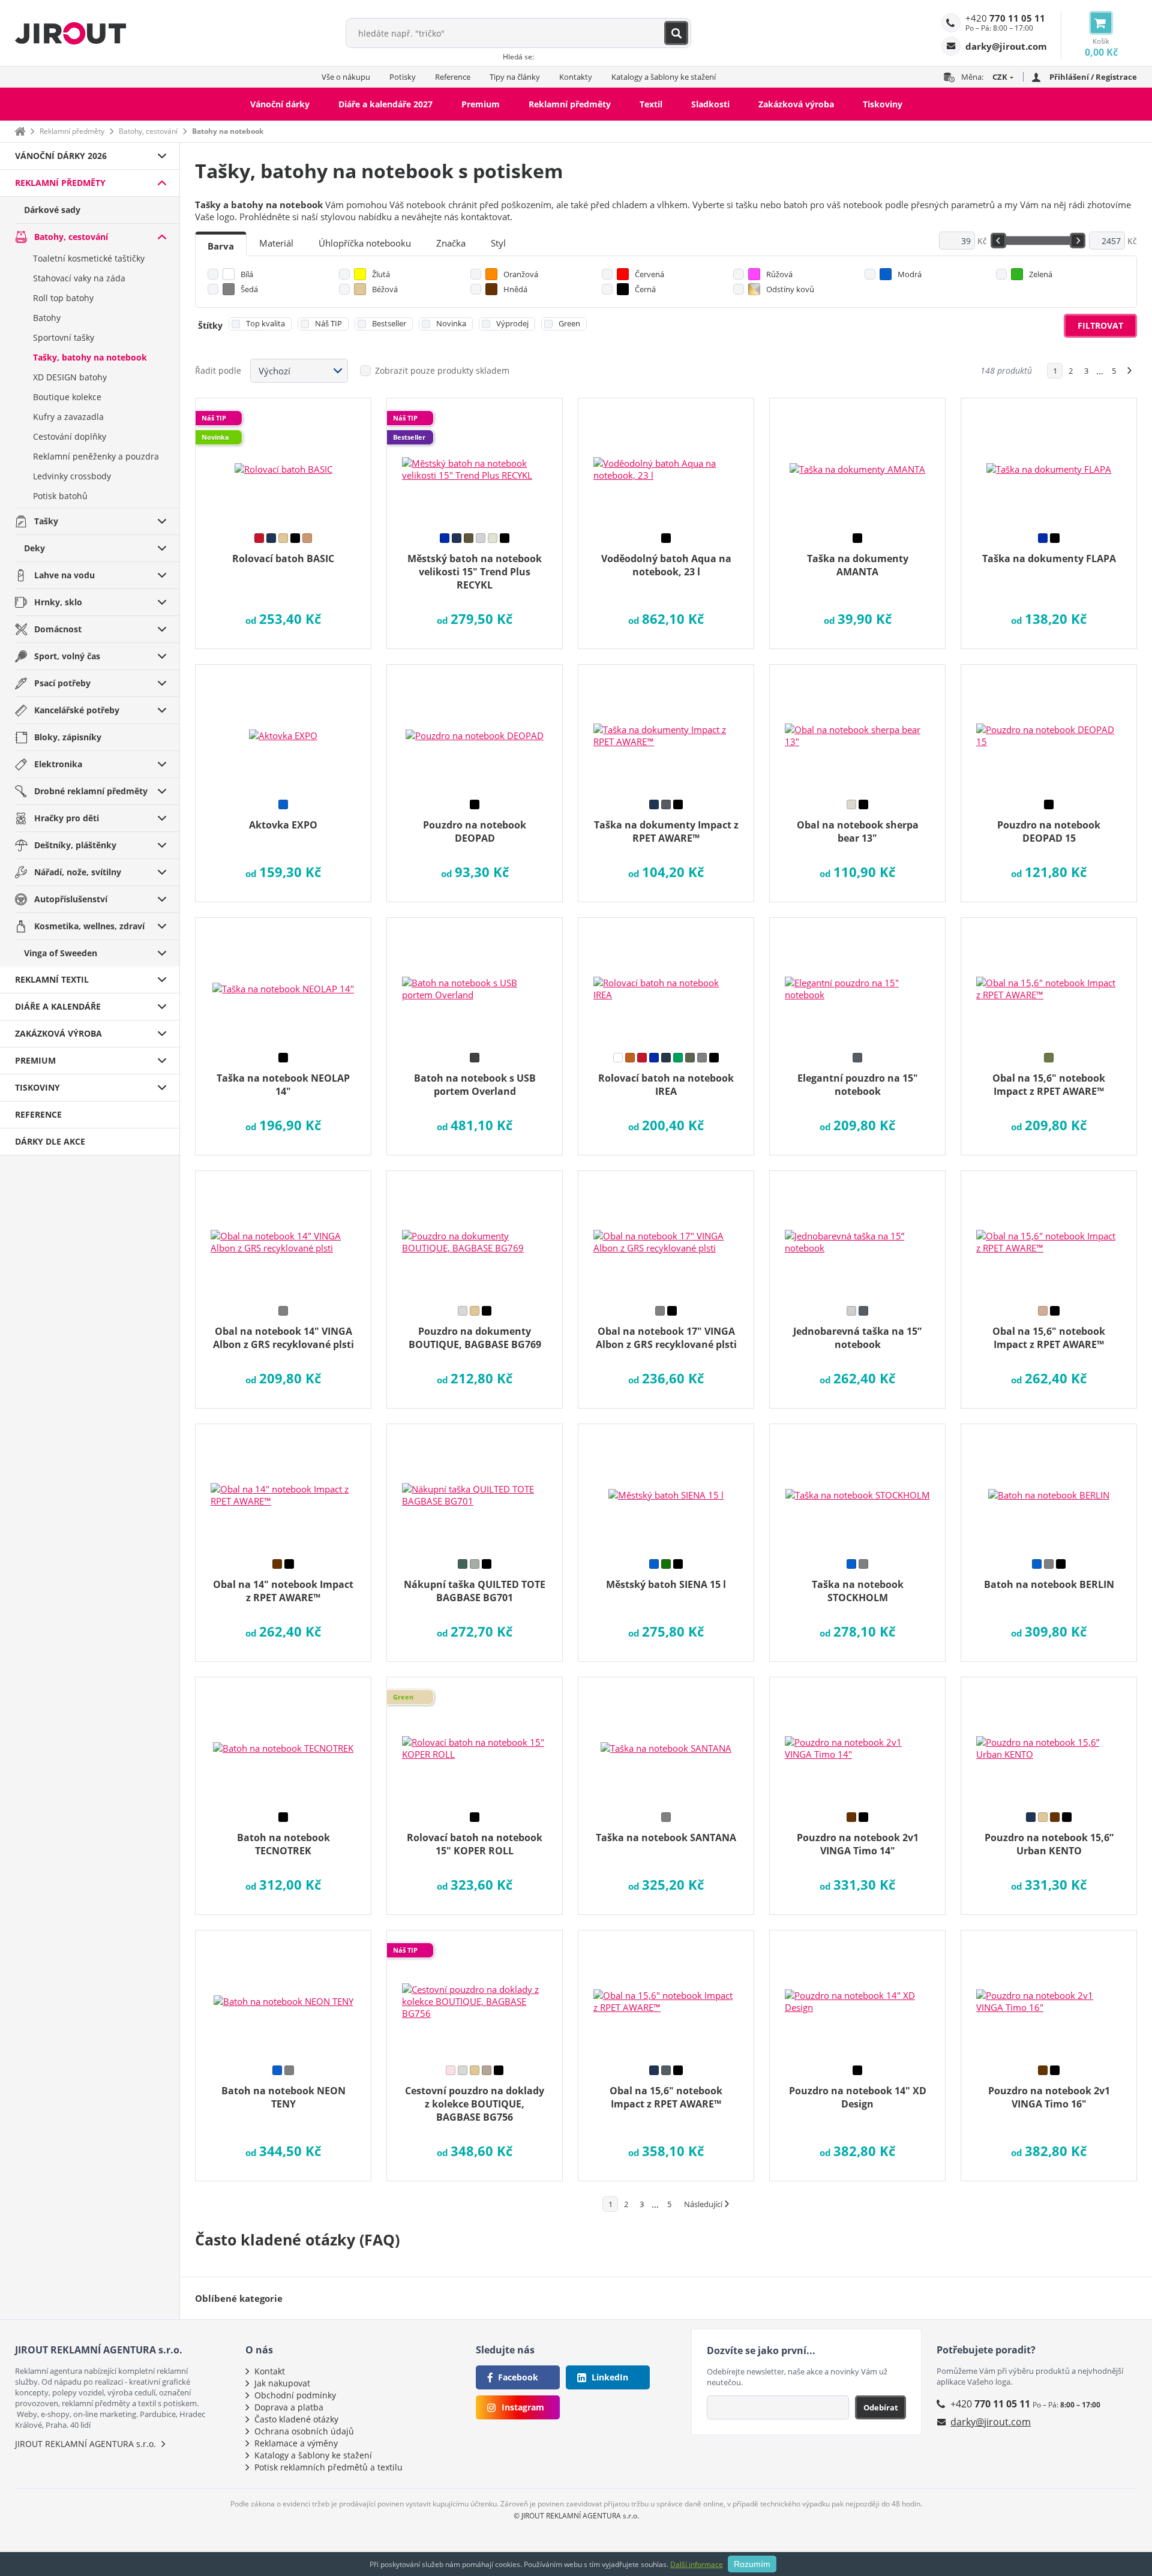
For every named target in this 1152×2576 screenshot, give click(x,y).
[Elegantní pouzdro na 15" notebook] (857, 981)
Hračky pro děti (67, 818)
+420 (1005, 18)
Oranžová (521, 274)
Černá (645, 289)
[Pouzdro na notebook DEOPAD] (475, 728)
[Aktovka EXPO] (283, 728)
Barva (221, 246)
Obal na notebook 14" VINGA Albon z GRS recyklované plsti (283, 1338)
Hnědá (515, 289)
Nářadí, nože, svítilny (78, 872)
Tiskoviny (883, 104)
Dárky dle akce (50, 1141)
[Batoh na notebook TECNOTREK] (283, 1740)
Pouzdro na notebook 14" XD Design (858, 2097)
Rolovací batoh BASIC (283, 559)
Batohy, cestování (148, 131)
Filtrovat (1100, 325)
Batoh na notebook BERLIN (1049, 1584)
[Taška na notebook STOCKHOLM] (857, 1487)
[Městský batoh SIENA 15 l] (666, 1487)
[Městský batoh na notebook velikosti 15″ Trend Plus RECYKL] (475, 461)
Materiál (276, 243)
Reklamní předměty (570, 104)
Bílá (247, 274)
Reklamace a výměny (296, 2443)
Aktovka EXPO (283, 825)
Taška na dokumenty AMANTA (858, 565)
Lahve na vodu (64, 575)
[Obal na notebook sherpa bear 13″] (857, 728)
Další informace (697, 2564)
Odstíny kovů (790, 289)
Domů (20, 131)
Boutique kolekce (67, 397)
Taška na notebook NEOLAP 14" (283, 1085)
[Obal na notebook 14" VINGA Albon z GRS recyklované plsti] (283, 1234)
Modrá (910, 274)
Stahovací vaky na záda (79, 278)
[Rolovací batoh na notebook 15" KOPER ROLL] (475, 1740)
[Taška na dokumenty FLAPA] (1049, 461)
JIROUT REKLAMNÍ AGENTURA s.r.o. (85, 2444)
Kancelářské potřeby (77, 710)
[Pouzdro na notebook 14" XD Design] (857, 1993)
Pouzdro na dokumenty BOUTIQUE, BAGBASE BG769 (475, 1338)
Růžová (779, 274)
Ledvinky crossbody (72, 476)
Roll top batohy (63, 298)
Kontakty (576, 77)
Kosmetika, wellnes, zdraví (89, 926)
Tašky (46, 521)
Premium (481, 104)
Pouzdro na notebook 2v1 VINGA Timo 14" (858, 1844)
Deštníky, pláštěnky (75, 845)
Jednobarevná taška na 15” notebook (857, 1338)
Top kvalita (265, 323)
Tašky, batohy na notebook (90, 357)
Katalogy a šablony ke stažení (664, 77)
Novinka (451, 323)
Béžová (385, 289)
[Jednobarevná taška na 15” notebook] (857, 1234)
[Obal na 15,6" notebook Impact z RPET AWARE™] (1049, 981)
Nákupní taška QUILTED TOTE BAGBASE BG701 (475, 1591)
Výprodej (512, 323)
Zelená (1041, 274)
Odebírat (881, 2407)
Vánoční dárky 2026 (61, 156)
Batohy (47, 318)
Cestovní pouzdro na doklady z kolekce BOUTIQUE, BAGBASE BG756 (475, 2104)
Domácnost (58, 629)
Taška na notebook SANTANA (666, 1838)
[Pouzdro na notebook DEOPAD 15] (1049, 728)
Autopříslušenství (71, 899)
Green (569, 323)
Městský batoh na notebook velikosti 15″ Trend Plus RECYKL (475, 572)
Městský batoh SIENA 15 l (666, 1584)
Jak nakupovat (282, 2383)
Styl (498, 243)
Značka (451, 243)
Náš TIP (328, 323)
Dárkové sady (52, 210)
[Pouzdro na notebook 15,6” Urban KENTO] (1049, 1740)
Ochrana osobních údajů (304, 2431)
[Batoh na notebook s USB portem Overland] (475, 981)
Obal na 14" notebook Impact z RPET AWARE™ (283, 1591)
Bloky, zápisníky (68, 737)
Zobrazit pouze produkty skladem (442, 370)
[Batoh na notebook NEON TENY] (283, 1993)
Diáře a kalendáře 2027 (385, 104)
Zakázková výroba (796, 104)
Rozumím (752, 2564)
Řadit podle (218, 370)
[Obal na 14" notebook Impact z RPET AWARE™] (283, 1487)
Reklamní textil (52, 979)
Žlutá (381, 274)
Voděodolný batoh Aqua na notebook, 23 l (666, 565)
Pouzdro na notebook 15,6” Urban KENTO (1049, 1844)
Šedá (249, 289)
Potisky (403, 77)
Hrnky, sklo (58, 602)
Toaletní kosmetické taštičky (89, 258)
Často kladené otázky (296, 2419)
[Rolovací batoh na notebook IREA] (666, 981)
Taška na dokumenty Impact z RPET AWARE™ (666, 831)
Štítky (210, 325)
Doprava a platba (289, 2407)
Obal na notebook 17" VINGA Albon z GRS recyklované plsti (666, 1338)
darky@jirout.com (991, 2422)
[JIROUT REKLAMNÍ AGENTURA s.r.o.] (70, 33)
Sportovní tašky (64, 337)
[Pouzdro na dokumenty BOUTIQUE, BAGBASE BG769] (475, 1234)
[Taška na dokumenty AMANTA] (857, 461)
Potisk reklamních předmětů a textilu (328, 2467)
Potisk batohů (60, 496)
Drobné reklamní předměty (91, 791)
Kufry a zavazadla (68, 417)
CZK (1000, 77)
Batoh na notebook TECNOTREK (283, 1844)
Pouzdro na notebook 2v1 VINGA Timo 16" (1049, 2097)
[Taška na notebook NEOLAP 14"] (283, 981)
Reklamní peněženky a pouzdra (96, 456)
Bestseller (389, 323)
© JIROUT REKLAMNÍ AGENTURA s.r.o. (576, 2516)
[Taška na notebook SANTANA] (666, 1740)
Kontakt (270, 2371)
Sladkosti (710, 104)
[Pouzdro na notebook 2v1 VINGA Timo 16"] (1049, 1993)
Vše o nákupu (346, 77)
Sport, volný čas (67, 656)
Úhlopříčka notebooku (365, 243)
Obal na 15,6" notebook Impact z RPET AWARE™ (1049, 1085)
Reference (453, 77)
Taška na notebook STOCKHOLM (858, 1591)
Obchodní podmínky (295, 2395)
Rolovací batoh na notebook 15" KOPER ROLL (475, 1844)
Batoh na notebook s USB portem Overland (475, 1085)
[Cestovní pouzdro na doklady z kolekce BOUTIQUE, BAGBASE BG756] (475, 1993)
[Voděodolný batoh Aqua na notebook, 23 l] (666, 461)
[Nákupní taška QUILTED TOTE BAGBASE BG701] (475, 1487)
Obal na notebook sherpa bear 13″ (858, 831)
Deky (34, 548)
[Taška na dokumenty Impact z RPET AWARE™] (666, 728)
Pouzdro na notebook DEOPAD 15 (1049, 831)
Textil (651, 104)
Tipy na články (515, 77)
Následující (703, 2204)
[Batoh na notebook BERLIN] (1049, 1487)
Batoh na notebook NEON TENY (283, 2097)
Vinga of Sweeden (61, 953)
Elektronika (58, 764)
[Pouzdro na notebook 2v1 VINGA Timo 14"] (857, 1740)
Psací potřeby (62, 683)
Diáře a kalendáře (58, 1006)
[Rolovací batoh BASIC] (283, 461)
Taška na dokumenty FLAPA (1049, 559)
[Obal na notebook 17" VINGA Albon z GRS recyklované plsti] (666, 1234)
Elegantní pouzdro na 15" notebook (858, 1085)
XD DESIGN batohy (70, 377)
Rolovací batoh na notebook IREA (666, 1085)
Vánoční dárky (280, 104)
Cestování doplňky (70, 436)
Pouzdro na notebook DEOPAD (475, 831)
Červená (649, 274)
